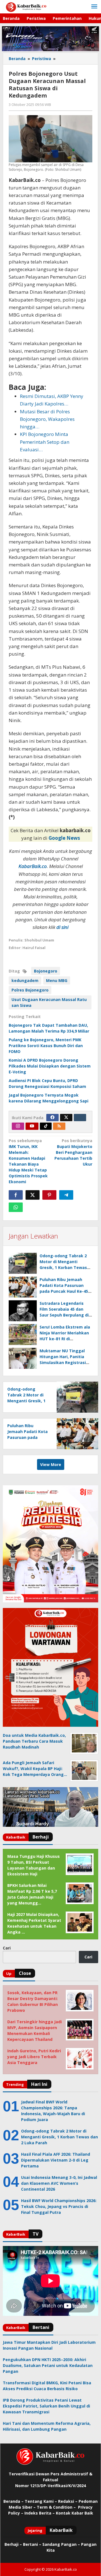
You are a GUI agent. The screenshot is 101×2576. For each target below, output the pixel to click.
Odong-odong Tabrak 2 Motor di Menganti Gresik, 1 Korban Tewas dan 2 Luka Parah (28, 1401)
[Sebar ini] (16, 1195)
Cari (7, 1948)
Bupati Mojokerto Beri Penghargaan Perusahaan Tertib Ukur (73, 1152)
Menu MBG (57, 980)
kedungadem (25, 980)
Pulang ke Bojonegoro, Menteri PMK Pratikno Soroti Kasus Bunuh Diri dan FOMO (46, 1046)
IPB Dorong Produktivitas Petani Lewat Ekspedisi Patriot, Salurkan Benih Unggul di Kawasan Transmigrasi (46, 2406)
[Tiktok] (46, 1126)
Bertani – (32, 2544)
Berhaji (12, 2544)
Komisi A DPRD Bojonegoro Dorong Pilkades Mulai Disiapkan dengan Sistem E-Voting (50, 1066)
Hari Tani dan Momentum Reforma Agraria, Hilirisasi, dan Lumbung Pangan (47, 2426)
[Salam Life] (80, 1118)
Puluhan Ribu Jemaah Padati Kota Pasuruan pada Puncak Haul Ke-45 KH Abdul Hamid (27, 1437)
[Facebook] (52, 1118)
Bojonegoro (46, 971)
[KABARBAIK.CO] (26, 7)
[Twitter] (66, 1118)
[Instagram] (18, 1126)
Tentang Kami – (41, 2501)
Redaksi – (68, 2501)
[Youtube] (32, 1126)
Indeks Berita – (40, 2513)
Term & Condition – (57, 2507)
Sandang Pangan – (62, 2544)
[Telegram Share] (66, 1195)
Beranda (12, 2501)
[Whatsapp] (16, 1207)
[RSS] (59, 1126)
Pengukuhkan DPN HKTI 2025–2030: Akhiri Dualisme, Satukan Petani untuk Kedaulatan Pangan (48, 2365)
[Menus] (94, 7)
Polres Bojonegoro (30, 990)
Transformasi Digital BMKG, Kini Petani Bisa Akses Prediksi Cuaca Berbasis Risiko (47, 2386)
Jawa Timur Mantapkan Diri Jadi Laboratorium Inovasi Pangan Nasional (49, 2345)
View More (51, 1464)
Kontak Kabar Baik (74, 2513)
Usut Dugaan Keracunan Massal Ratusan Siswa (49, 1002)
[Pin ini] (49, 1195)
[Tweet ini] (33, 1195)
